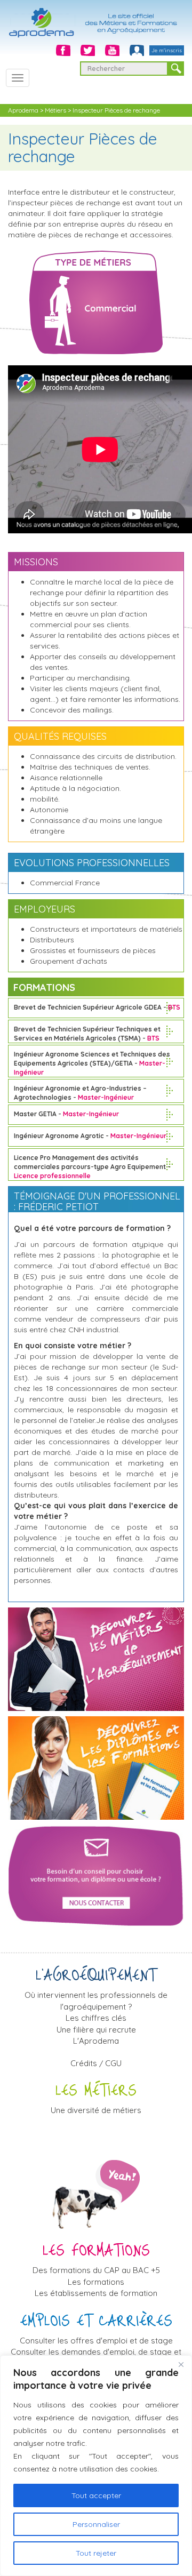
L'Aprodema (96, 2041)
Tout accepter (96, 2495)
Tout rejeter (96, 2553)
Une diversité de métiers (96, 2110)
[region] (96, 2466)
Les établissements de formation (96, 2293)
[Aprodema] (96, 18)
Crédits (84, 2063)
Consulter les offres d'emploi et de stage (96, 2341)
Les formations (96, 2282)
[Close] (181, 2364)
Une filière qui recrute (96, 2030)
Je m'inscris (167, 50)
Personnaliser (96, 2524)
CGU (113, 2063)
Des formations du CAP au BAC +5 (96, 2270)
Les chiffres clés (96, 2018)
